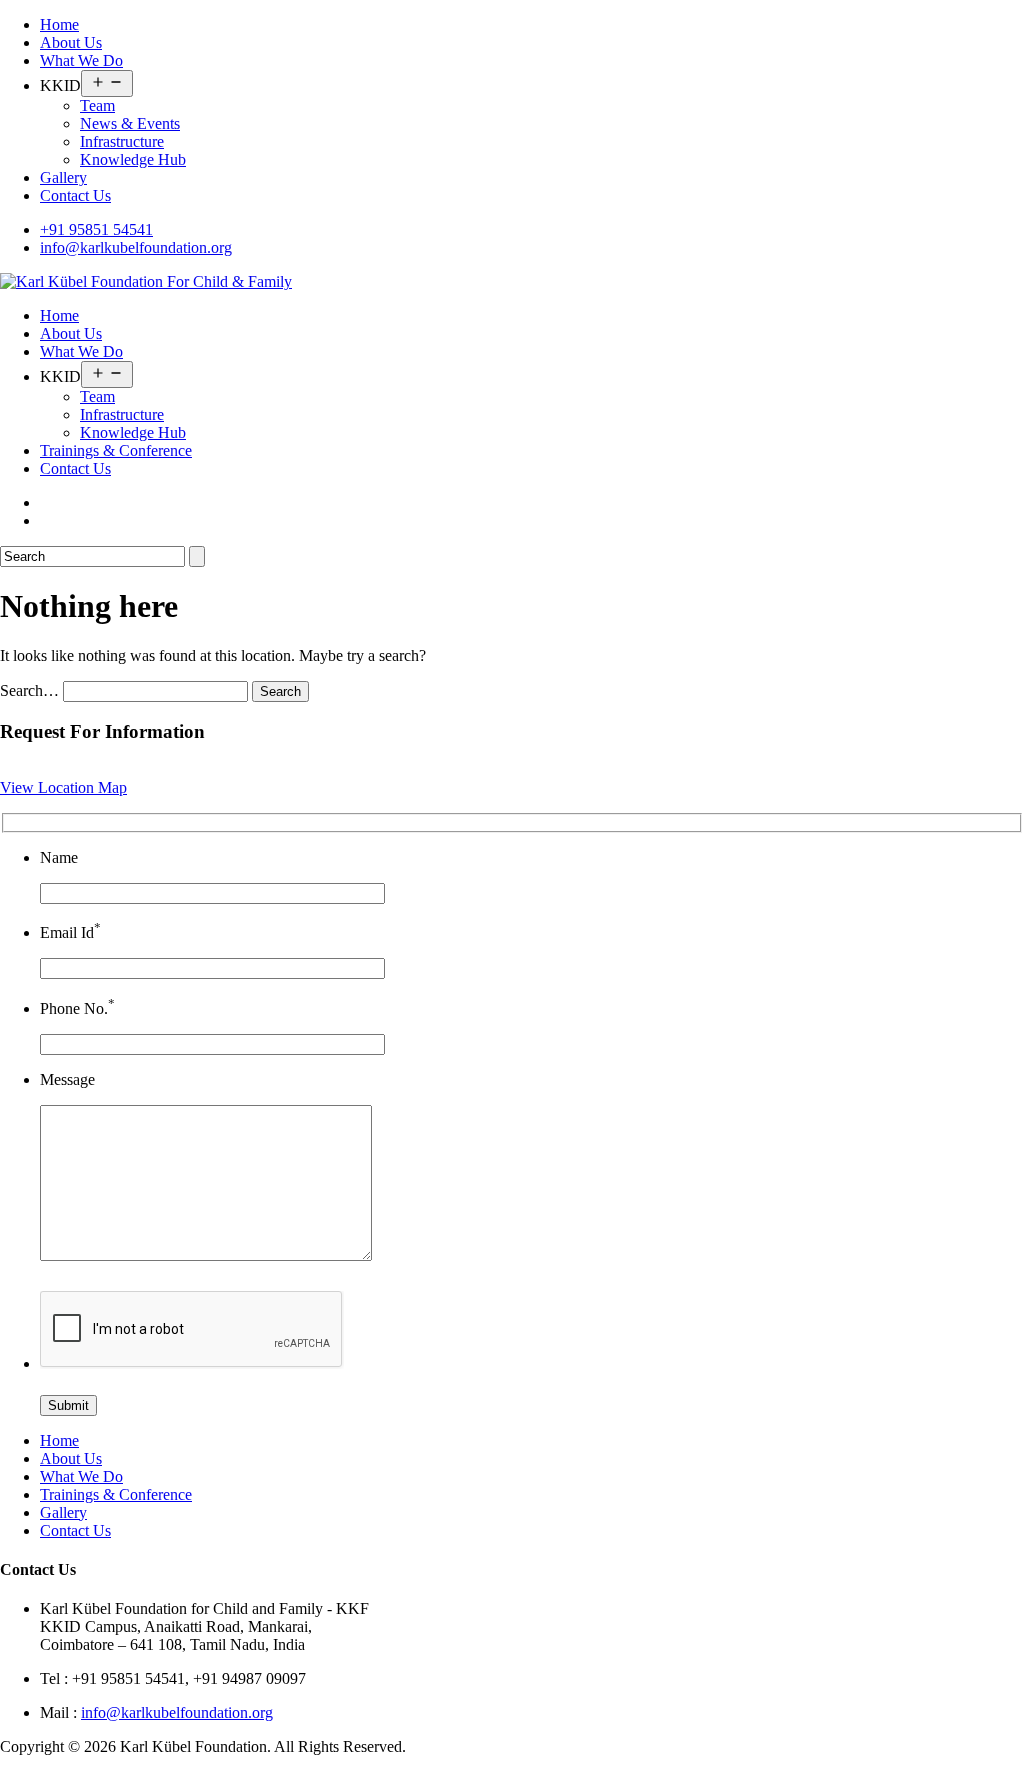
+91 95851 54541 (96, 229)
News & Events (130, 123)
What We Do (81, 60)
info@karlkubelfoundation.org (136, 247)
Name (59, 857)
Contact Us (75, 195)
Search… (29, 690)
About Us (71, 42)
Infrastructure (122, 141)
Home (59, 24)
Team (97, 105)
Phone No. (77, 1008)
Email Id (70, 932)
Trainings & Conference (116, 450)
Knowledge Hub (133, 159)
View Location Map (63, 787)
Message (67, 1079)
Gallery (63, 177)
